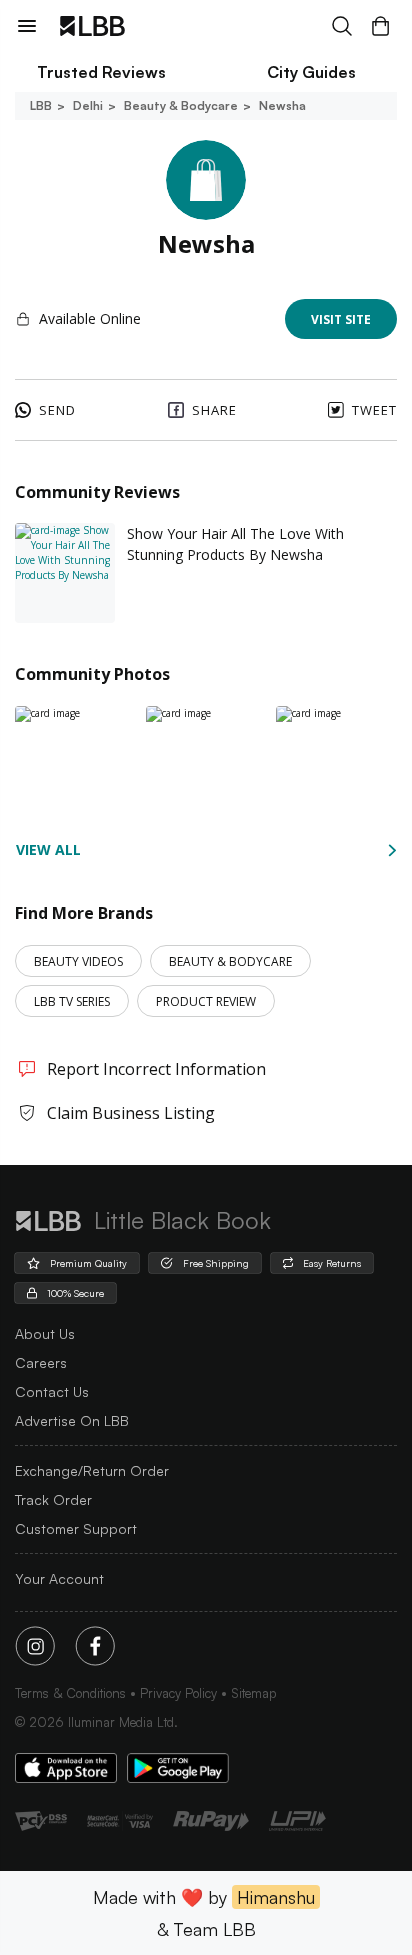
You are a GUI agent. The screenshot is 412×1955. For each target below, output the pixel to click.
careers (41, 1362)
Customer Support (76, 1528)
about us (45, 1333)
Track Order (53, 1499)
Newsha (282, 105)
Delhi (88, 105)
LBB (41, 105)
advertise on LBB (72, 1420)
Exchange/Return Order (92, 1470)
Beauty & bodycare (181, 105)
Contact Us (52, 1391)
